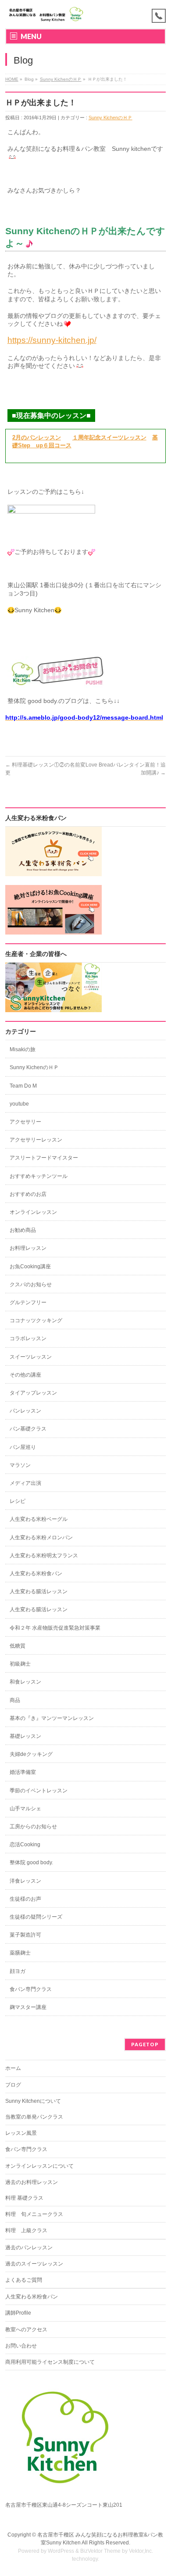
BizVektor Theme (100, 2551)
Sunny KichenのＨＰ (61, 79)
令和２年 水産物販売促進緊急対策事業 (55, 1628)
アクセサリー (25, 1122)
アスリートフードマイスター (44, 1158)
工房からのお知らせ (33, 1827)
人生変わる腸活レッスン (39, 1591)
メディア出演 (25, 1483)
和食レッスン (25, 1682)
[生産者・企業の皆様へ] (53, 1008)
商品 (15, 1700)
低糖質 (18, 1646)
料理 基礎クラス (24, 2198)
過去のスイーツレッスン (34, 2264)
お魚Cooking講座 (30, 1267)
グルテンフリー (28, 1302)
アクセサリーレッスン (36, 1140)
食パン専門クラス (31, 1989)
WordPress (61, 2551)
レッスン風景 (21, 2133)
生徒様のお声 (25, 1899)
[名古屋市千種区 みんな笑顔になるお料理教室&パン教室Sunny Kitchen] (46, 14)
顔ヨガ (18, 1971)
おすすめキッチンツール (39, 1176)
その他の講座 (25, 1375)
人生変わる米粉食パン (36, 1573)
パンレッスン (25, 1411)
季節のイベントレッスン (39, 1791)
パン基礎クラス (28, 1429)
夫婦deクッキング (31, 1754)
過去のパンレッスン (29, 2248)
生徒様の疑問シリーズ (36, 1917)
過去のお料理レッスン (32, 2182)
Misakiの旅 (23, 1049)
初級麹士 (20, 1664)
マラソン (20, 1465)
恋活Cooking (25, 1845)
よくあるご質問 (24, 2280)
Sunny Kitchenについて (33, 2101)
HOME (12, 79)
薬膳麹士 (20, 1953)
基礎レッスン (25, 1736)
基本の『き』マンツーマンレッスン (52, 1718)
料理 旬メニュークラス (34, 2214)
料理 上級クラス (26, 2230)
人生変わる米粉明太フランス (44, 1556)
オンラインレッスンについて (39, 2166)
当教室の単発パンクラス (34, 2117)
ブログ (13, 2085)
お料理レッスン (28, 1248)
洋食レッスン (25, 1881)
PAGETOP (145, 2044)
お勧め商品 (23, 1230)
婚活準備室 (23, 1772)
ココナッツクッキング (36, 1320)
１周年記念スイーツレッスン (109, 438)
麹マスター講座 (28, 2007)
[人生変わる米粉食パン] (53, 872)
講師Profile (18, 2313)
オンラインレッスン (33, 1212)
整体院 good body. (31, 1862)
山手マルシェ (25, 1809)
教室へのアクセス (26, 2330)
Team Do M (23, 1086)
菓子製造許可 (25, 1935)
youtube (19, 1104)
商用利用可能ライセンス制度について (50, 2362)
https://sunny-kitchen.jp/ (52, 340)
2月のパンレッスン (37, 438)
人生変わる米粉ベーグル (39, 1519)
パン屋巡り (23, 1447)
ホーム (13, 2068)
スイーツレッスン (31, 1357)
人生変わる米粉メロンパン (41, 1538)
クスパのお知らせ (31, 1284)
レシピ (18, 1501)
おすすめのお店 (28, 1194)
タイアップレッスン (33, 1393)
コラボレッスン (28, 1338)
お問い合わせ (21, 2346)
